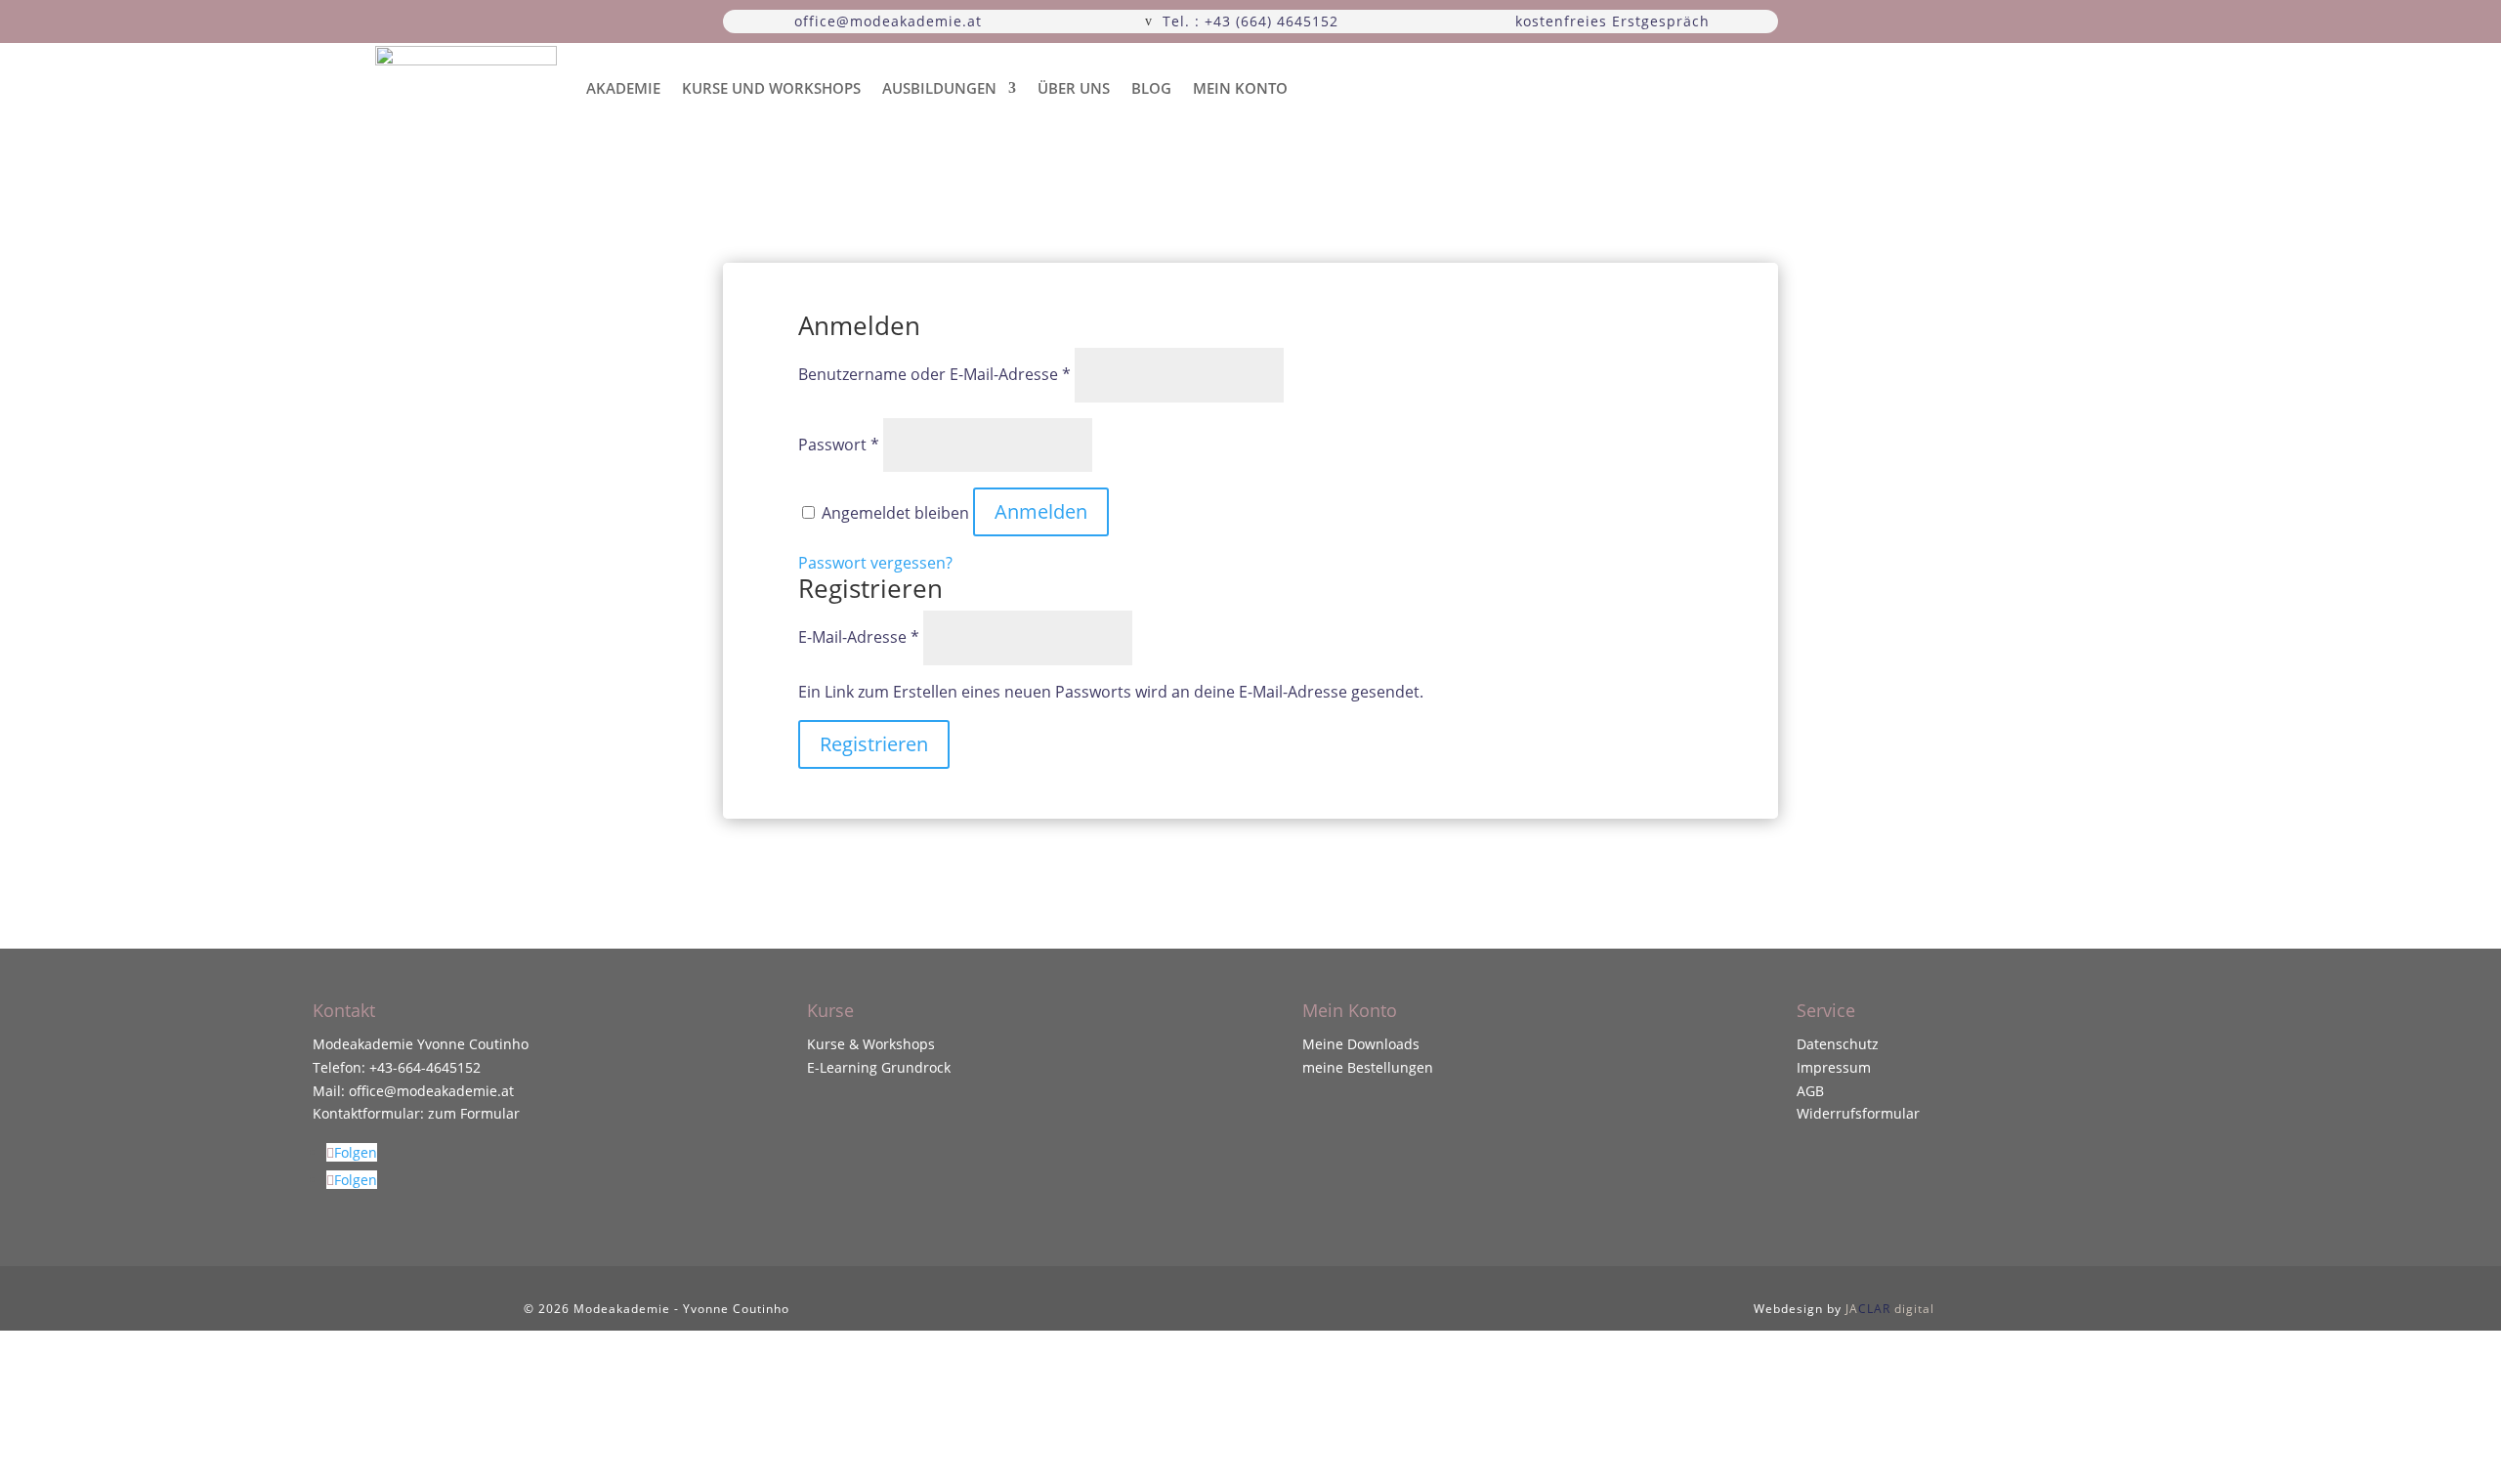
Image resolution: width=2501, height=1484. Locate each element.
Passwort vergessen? (875, 563)
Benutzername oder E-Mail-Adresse (934, 374)
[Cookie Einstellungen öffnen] (147, 1472)
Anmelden (1041, 511)
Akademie (623, 88)
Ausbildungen (939, 88)
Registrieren (874, 744)
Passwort (839, 445)
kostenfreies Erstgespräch (1612, 21)
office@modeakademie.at (888, 21)
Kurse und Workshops (771, 88)
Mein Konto (1240, 88)
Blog (1151, 88)
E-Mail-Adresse (859, 637)
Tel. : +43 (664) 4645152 (1250, 21)
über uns (1074, 88)
